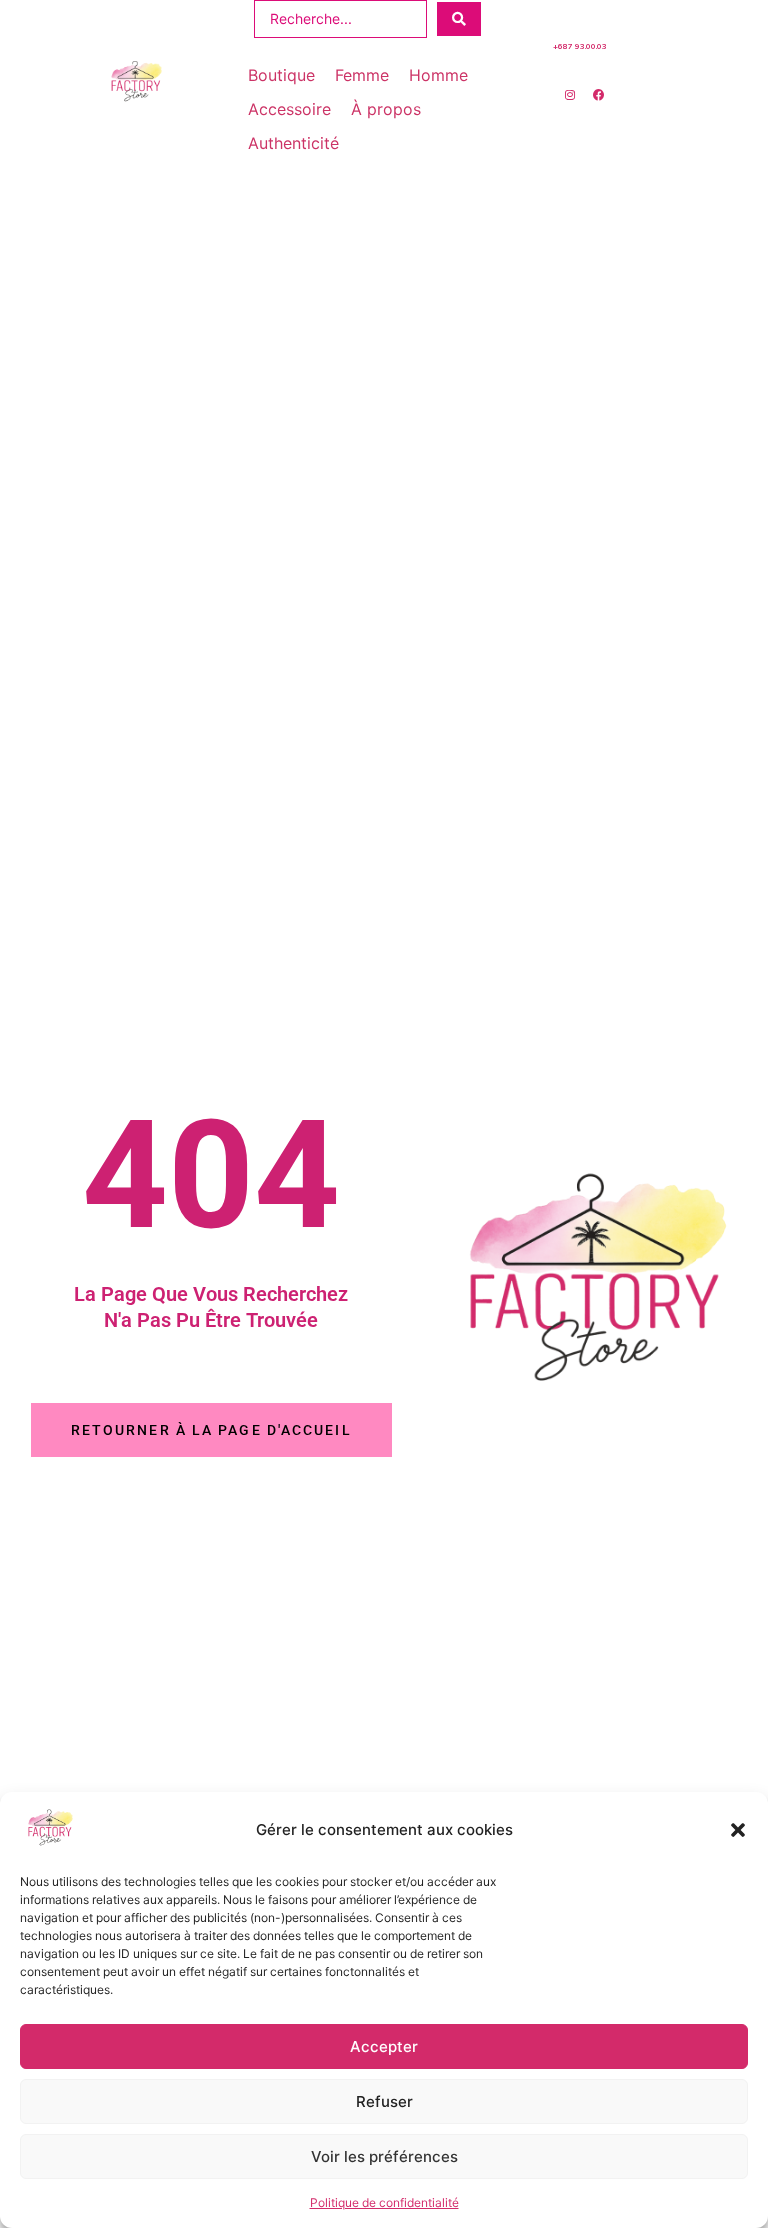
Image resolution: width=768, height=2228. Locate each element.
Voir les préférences (384, 2156)
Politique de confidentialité (384, 2202)
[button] (738, 1830)
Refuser (384, 2101)
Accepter (384, 2046)
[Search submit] (459, 19)
